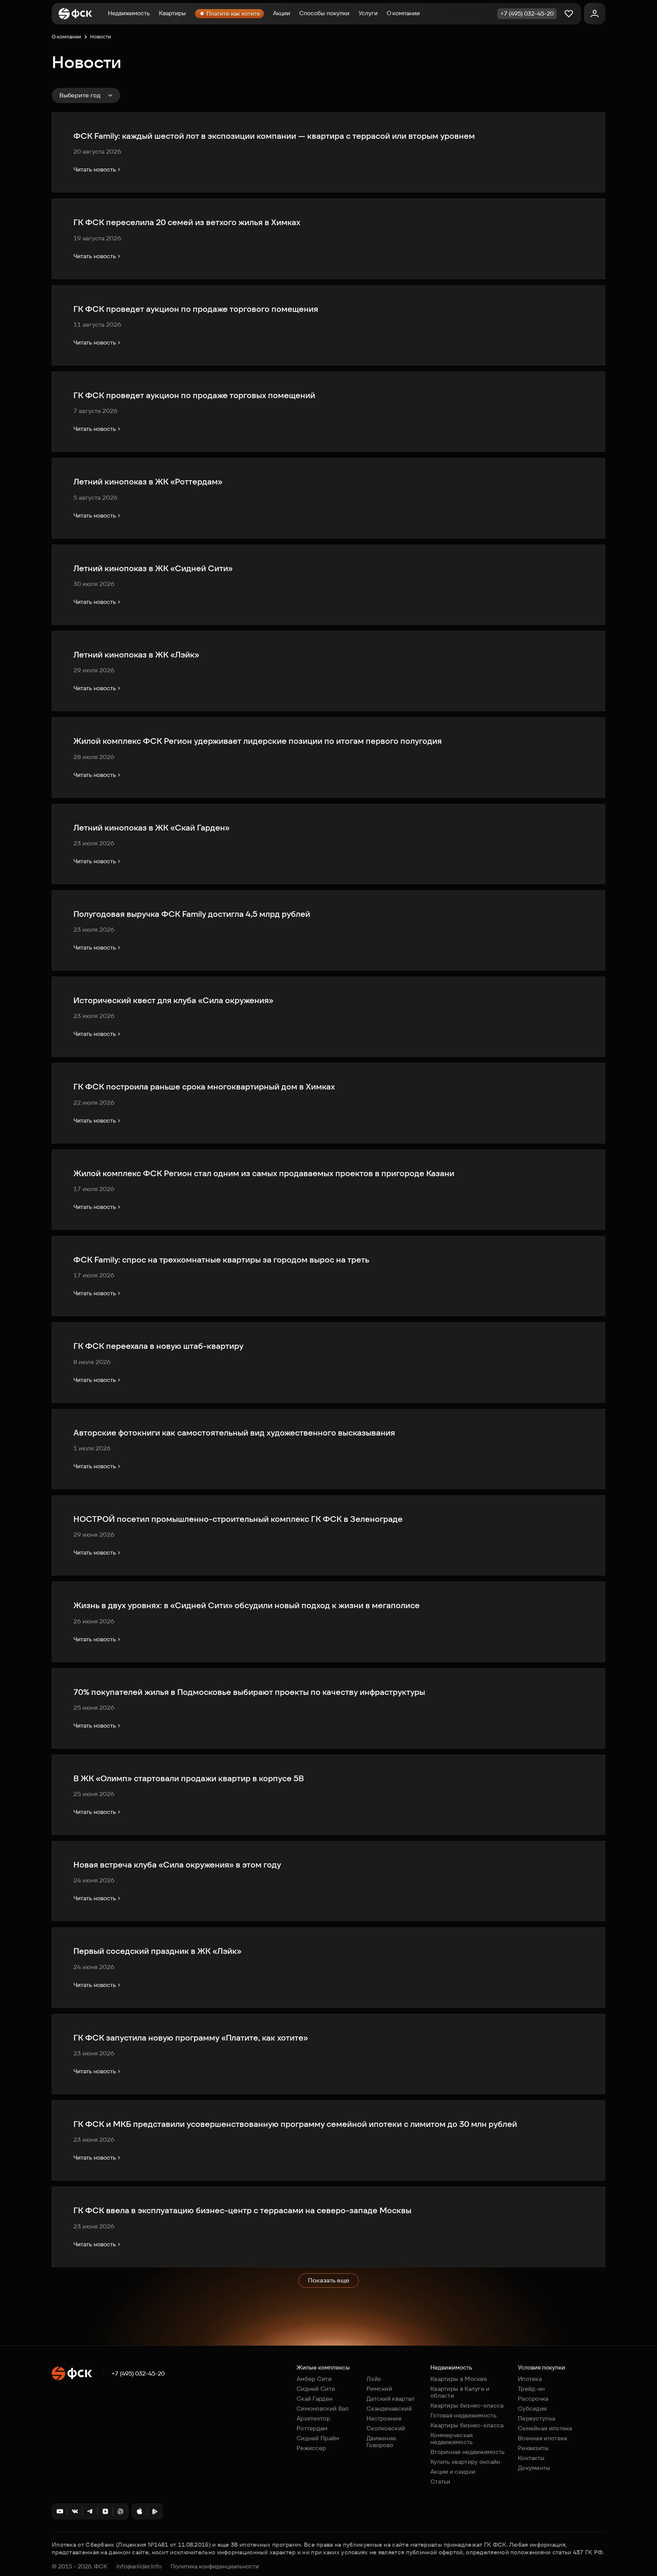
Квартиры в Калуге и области (460, 2392)
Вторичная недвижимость (468, 2452)
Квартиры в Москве (459, 2379)
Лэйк (374, 2379)
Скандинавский (389, 2408)
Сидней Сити (316, 2389)
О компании (403, 13)
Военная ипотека (543, 2438)
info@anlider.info (139, 2566)
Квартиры (172, 13)
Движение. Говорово (382, 2442)
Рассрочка (533, 2399)
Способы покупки (324, 13)
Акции (282, 13)
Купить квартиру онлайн (465, 2462)
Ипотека (530, 2379)
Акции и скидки (453, 2472)
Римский (379, 2389)
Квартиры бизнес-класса (467, 2405)
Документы (534, 2468)
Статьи (440, 2482)
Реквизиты (533, 2448)
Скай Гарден (315, 2399)
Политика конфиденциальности (215, 2566)
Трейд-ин (531, 2389)
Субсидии (532, 2408)
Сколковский (386, 2428)
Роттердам (312, 2428)
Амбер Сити (314, 2379)
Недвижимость (129, 13)
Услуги (368, 13)
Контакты (531, 2458)
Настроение (384, 2418)
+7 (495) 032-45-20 (138, 2374)
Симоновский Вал (323, 2408)
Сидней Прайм (318, 2438)
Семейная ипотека (545, 2428)
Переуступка (536, 2418)
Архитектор (313, 2418)
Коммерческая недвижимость (452, 2439)
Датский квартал (391, 2399)
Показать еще (329, 2280)
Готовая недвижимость (463, 2415)
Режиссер (311, 2448)
